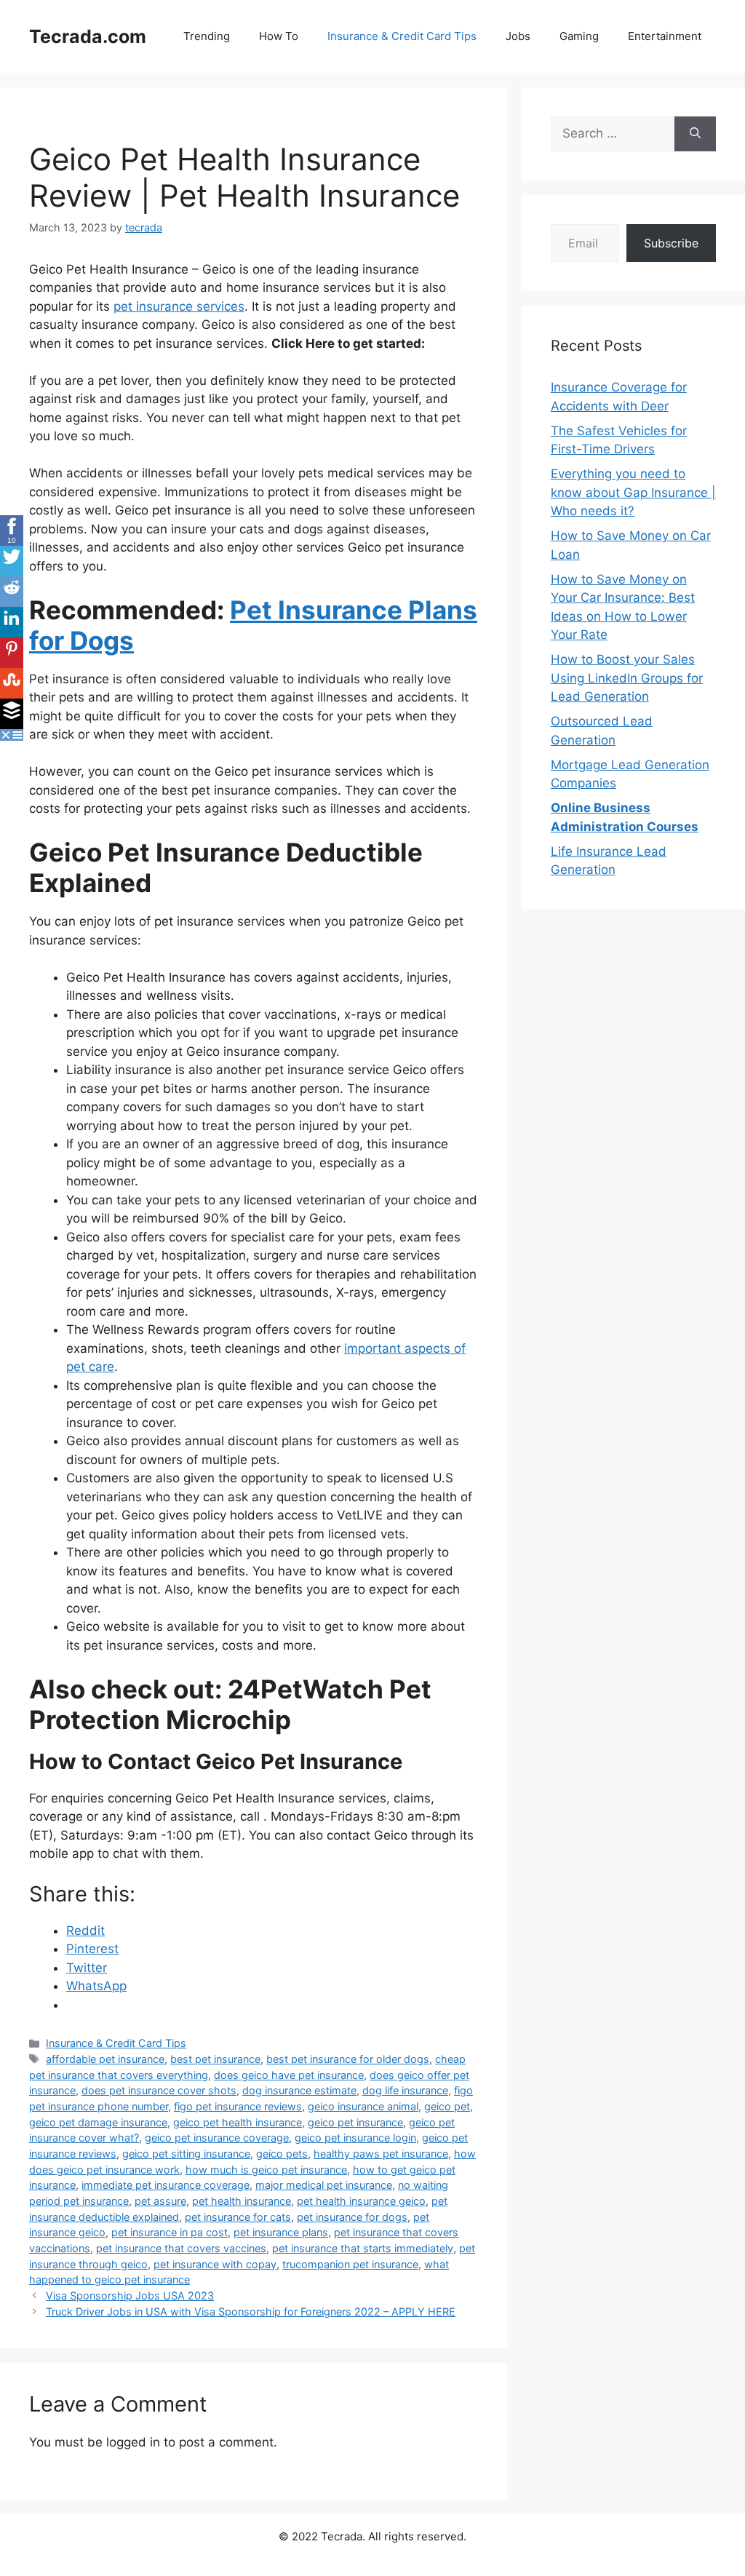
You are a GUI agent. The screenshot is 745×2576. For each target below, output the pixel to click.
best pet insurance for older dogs (348, 2059)
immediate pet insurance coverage (166, 2185)
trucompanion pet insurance (350, 2264)
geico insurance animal (363, 2106)
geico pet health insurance (238, 2122)
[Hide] (6, 735)
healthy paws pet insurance (381, 2154)
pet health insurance (242, 2201)
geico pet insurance (355, 2122)
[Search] (695, 134)
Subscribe (671, 243)
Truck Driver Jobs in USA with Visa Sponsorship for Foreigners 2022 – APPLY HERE (251, 2311)
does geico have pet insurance (289, 2075)
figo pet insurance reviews (238, 2106)
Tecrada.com (88, 36)
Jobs (518, 36)
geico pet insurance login (355, 2138)
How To (279, 36)
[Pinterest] (12, 653)
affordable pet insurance (105, 2059)
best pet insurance (215, 2059)
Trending (207, 36)
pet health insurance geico (361, 2201)
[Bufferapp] (12, 714)
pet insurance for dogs (352, 2217)
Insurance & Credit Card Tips (402, 36)
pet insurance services (179, 306)
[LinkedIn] (12, 622)
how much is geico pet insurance (266, 2170)
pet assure (160, 2201)
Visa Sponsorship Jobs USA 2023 (130, 2295)
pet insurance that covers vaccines (181, 2248)
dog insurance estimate (299, 2090)
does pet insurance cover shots (159, 2090)
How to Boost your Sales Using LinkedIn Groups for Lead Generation (627, 678)
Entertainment (665, 36)
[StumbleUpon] (12, 683)
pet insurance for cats (238, 2217)
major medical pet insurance (324, 2185)
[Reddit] (12, 592)
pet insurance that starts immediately (363, 2248)
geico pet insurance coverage (217, 2138)
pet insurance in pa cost (170, 2232)
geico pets (282, 2154)
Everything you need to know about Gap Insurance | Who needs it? (633, 492)
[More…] (17, 735)
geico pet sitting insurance (186, 2154)
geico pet (447, 2106)
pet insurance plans (281, 2232)
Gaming (579, 36)
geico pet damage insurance (98, 2122)
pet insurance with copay (215, 2264)
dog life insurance (405, 2090)
